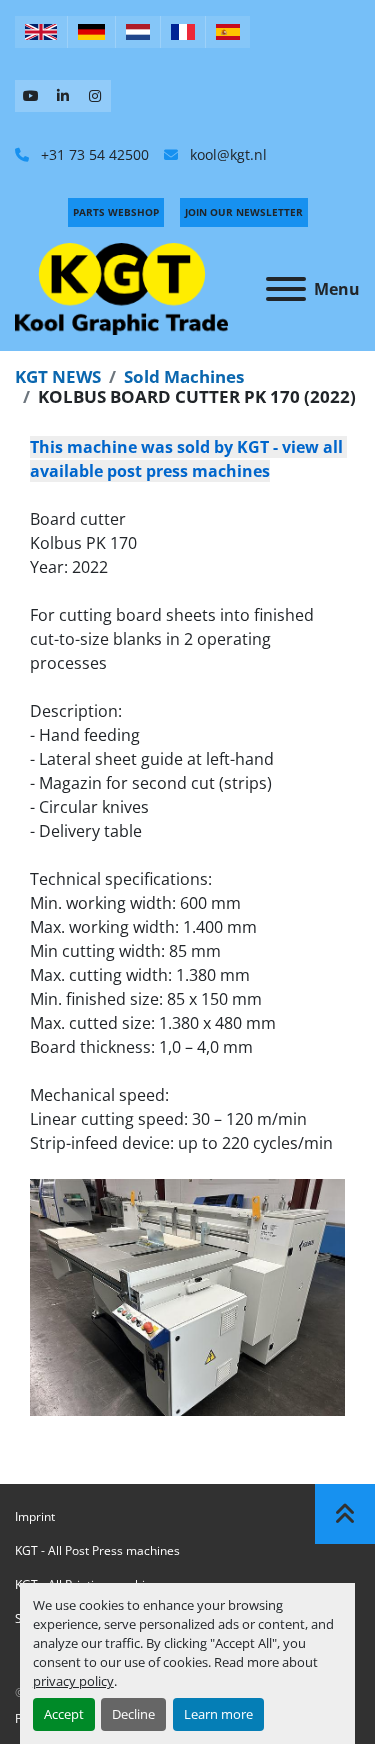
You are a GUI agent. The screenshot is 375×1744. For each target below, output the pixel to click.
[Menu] (286, 289)
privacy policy (73, 1681)
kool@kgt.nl (226, 154)
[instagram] (95, 96)
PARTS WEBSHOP (116, 212)
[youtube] (31, 96)
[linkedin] (63, 96)
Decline (133, 1714)
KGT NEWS (58, 376)
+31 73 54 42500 (93, 154)
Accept (64, 1714)
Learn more (218, 1714)
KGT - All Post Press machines (97, 1550)
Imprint (35, 1516)
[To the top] (345, 1514)
